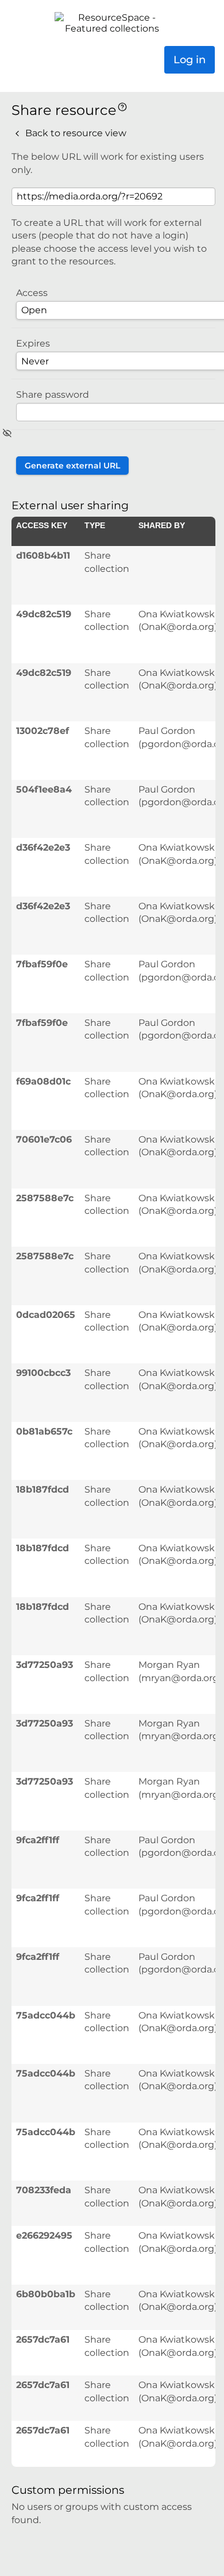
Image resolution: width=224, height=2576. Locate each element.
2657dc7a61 (43, 2339)
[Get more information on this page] (122, 106)
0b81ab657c (44, 1431)
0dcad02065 (46, 1315)
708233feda (44, 2190)
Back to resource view (75, 133)
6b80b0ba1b (46, 2294)
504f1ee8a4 (44, 789)
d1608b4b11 (43, 555)
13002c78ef (43, 731)
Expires (33, 343)
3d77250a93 (45, 1665)
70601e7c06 (44, 1139)
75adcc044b (46, 2015)
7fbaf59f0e (42, 964)
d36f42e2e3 (43, 847)
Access (32, 293)
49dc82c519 (44, 614)
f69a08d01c (43, 1081)
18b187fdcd (43, 1489)
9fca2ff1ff (38, 1840)
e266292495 (44, 2235)
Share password (53, 395)
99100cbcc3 (43, 1373)
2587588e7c (45, 1198)
